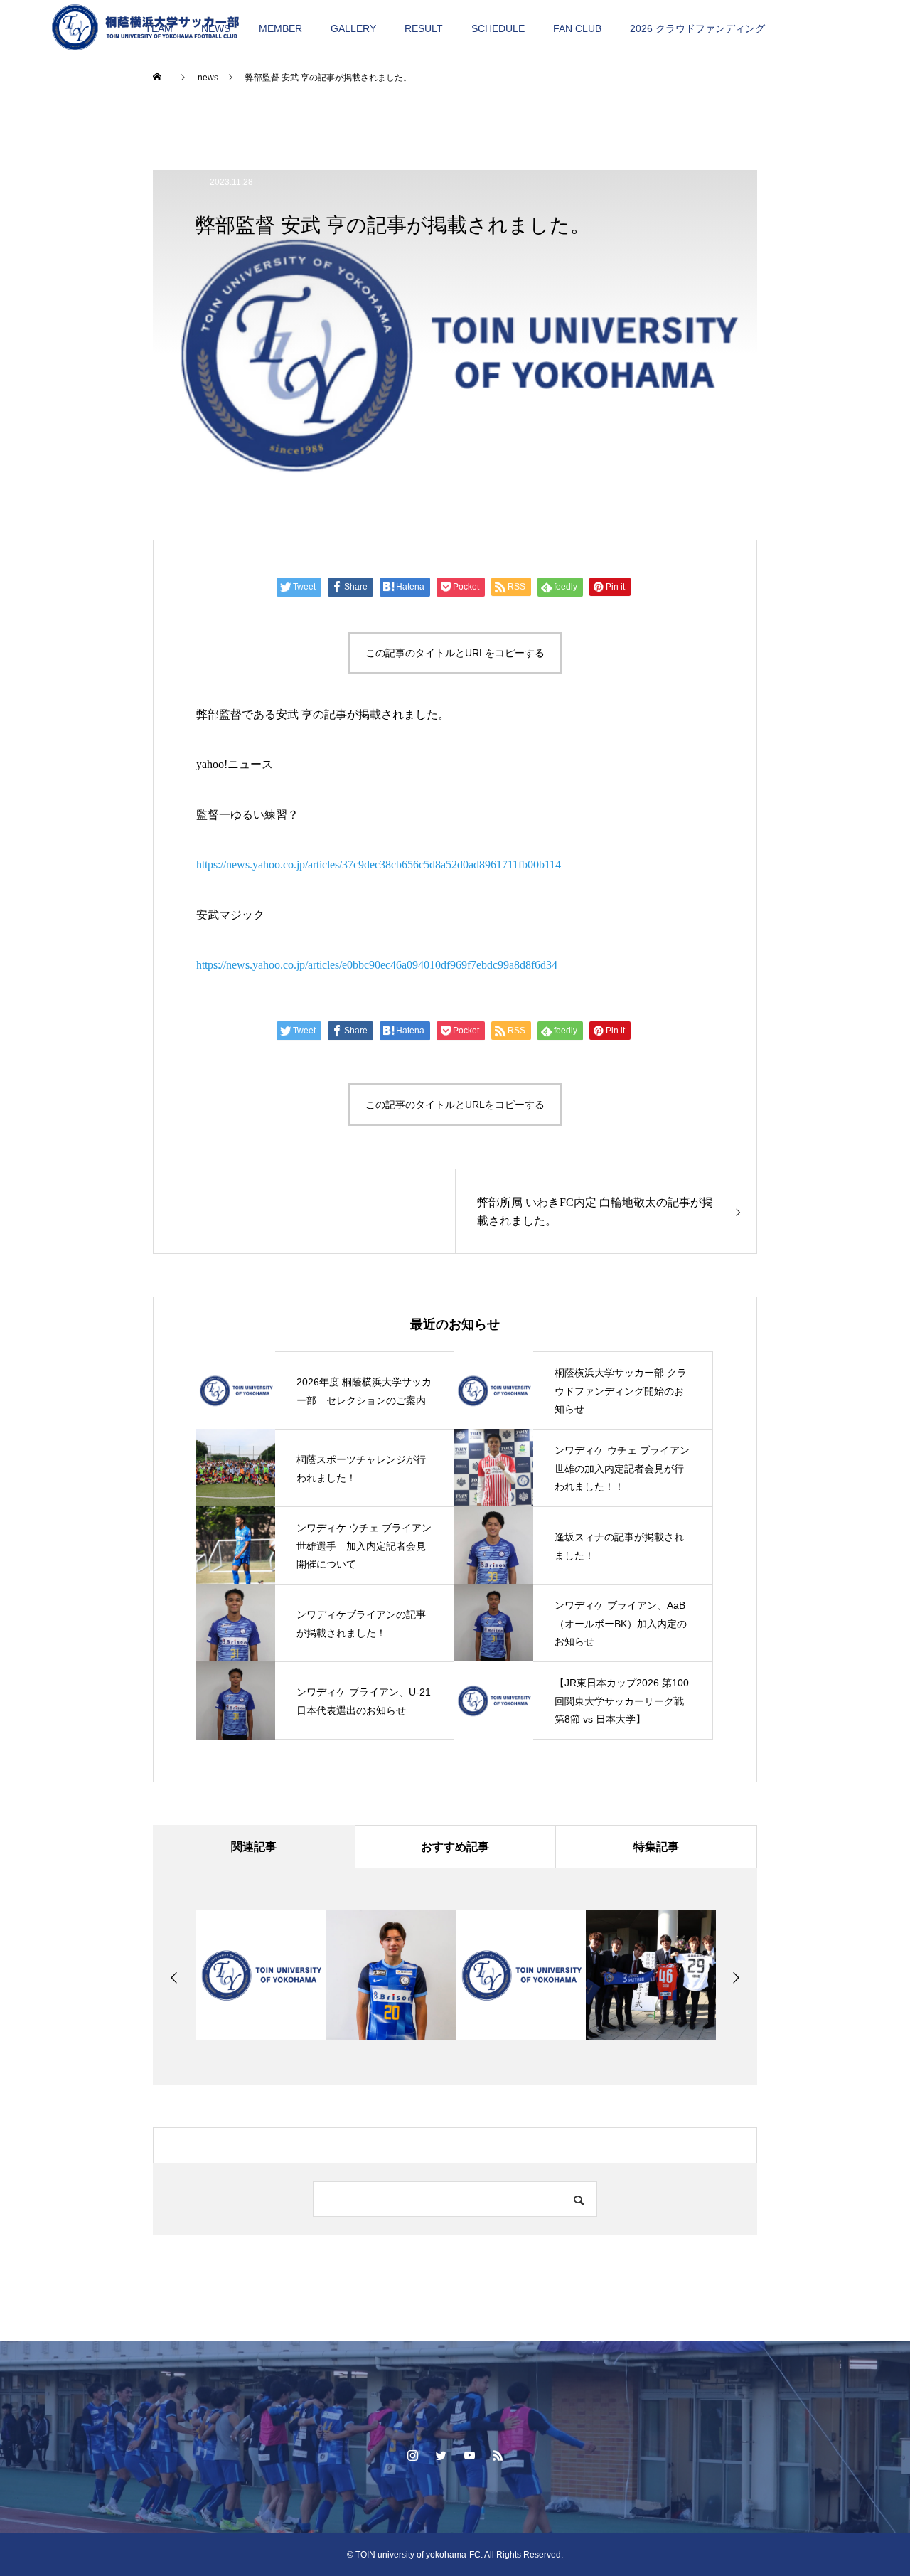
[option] (261, 1975)
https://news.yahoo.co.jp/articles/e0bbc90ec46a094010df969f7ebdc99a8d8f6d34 (377, 965)
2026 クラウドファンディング (697, 28)
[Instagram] (412, 2455)
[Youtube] (469, 2455)
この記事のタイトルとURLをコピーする (455, 653)
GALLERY (353, 28)
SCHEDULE (498, 28)
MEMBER (280, 28)
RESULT (424, 28)
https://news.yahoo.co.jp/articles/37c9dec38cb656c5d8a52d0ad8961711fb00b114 (379, 864)
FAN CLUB (577, 28)
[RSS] (498, 2455)
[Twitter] (441, 2455)
